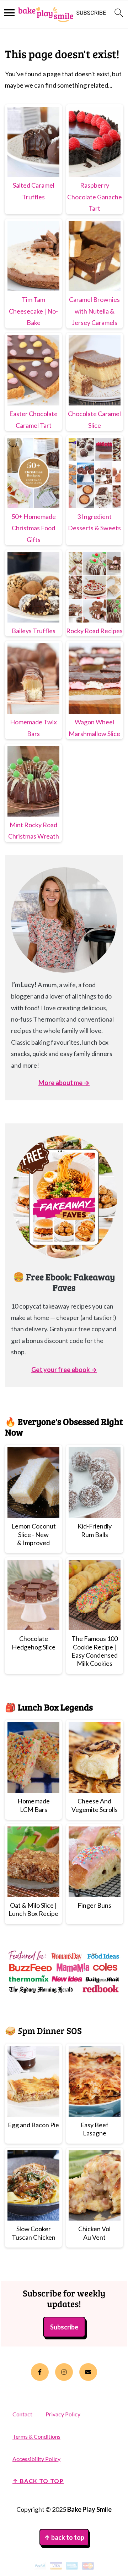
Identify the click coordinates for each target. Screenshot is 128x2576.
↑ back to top (38, 2481)
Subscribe (64, 2327)
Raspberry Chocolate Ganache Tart (95, 197)
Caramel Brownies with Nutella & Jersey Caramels (94, 311)
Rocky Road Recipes (94, 631)
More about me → (64, 1083)
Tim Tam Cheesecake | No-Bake (33, 311)
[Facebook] (40, 2372)
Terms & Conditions (36, 2436)
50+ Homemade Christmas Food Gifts (34, 528)
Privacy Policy (63, 2414)
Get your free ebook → (64, 1370)
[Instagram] (64, 2372)
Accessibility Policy (36, 2459)
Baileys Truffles (34, 631)
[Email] (88, 2372)
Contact (22, 2414)
